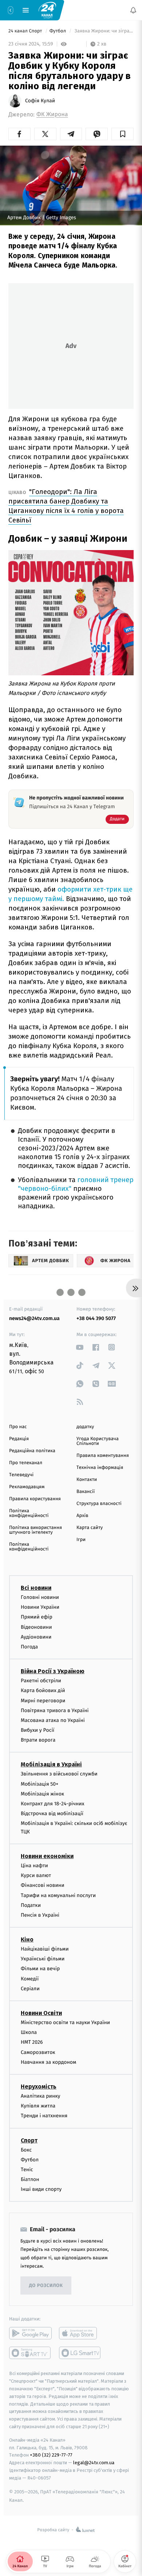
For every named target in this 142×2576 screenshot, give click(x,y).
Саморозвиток (38, 2052)
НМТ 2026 (32, 2042)
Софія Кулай (40, 101)
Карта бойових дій (43, 1690)
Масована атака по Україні (53, 1720)
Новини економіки (47, 1856)
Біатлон (30, 2179)
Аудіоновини (36, 1637)
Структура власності (99, 1504)
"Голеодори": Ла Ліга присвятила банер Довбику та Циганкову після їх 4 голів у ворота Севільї (66, 506)
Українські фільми (43, 1959)
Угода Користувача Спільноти (98, 1441)
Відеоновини (36, 1627)
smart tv (30, 2353)
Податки (31, 1905)
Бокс (26, 2150)
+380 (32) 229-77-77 (51, 2455)
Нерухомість (39, 2087)
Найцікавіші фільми (45, 1949)
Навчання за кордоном (48, 2062)
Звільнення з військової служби (59, 1774)
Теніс (27, 2170)
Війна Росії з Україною (53, 1671)
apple (80, 2333)
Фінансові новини (43, 1885)
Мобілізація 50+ (40, 1784)
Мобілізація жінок (42, 1794)
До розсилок (46, 2286)
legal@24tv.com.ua (94, 2463)
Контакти (87, 1480)
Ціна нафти (34, 1866)
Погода (29, 1647)
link (80, 1347)
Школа (29, 2032)
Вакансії (86, 1492)
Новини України (40, 1607)
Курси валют (36, 1875)
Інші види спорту (41, 2189)
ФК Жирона (52, 114)
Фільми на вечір (40, 1969)
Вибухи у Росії (38, 1730)
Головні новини (40, 1597)
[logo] (47, 10)
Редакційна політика (32, 1451)
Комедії (30, 1979)
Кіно (27, 1939)
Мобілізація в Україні (51, 1764)
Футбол (58, 31)
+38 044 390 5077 (96, 1318)
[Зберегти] (123, 134)
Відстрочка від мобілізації (52, 1814)
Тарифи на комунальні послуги (58, 1895)
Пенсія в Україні (40, 1915)
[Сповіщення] (133, 10)
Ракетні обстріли (41, 1681)
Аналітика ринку (40, 2096)
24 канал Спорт (26, 31)
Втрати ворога (38, 1740)
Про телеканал (26, 1463)
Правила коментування (103, 1456)
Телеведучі (21, 1475)
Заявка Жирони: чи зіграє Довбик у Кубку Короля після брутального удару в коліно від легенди (103, 31)
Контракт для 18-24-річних (52, 1804)
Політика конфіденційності (29, 1513)
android (30, 2333)
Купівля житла (38, 2106)
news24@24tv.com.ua (34, 1318)
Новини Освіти (41, 2013)
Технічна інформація (100, 1468)
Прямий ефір (37, 1617)
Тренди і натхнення (44, 2116)
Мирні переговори (43, 1700)
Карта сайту (90, 1528)
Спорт (29, 2140)
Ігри (81, 1540)
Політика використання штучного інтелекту (35, 1530)
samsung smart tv (80, 2353)
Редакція (19, 1439)
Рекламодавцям (27, 1487)
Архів (82, 1516)
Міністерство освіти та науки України (65, 2022)
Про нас (18, 1427)
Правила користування (35, 1499)
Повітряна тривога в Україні (55, 1710)
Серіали (30, 1989)
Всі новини (36, 1588)
